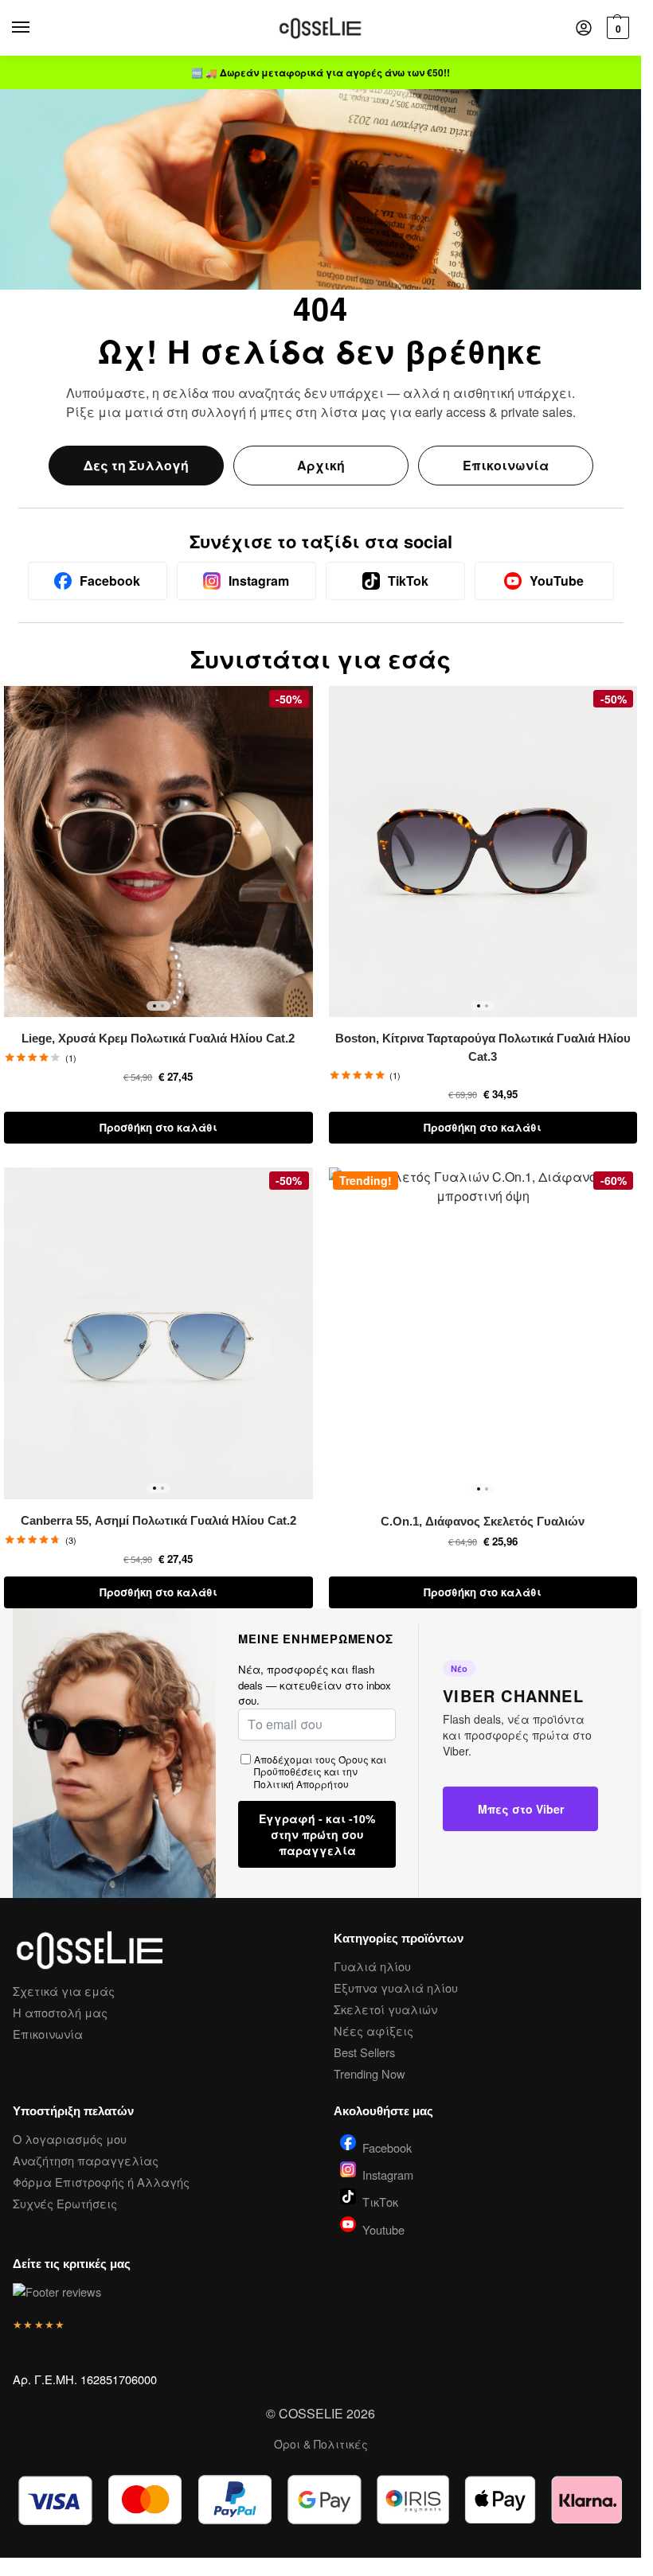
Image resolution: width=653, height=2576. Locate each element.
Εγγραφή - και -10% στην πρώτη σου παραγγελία (317, 1834)
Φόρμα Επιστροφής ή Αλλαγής (101, 2182)
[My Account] (584, 28)
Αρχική (321, 465)
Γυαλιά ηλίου (372, 1966)
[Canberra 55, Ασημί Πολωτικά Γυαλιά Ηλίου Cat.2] (158, 1333)
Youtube (383, 2228)
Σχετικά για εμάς (64, 1991)
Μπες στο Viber (521, 1809)
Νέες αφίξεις (373, 2030)
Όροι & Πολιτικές (321, 2444)
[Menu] (36, 28)
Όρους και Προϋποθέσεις (320, 1765)
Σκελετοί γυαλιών (385, 2009)
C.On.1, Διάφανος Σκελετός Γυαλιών (483, 1521)
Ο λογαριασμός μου (70, 2139)
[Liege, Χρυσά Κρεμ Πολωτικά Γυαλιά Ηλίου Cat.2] (158, 852)
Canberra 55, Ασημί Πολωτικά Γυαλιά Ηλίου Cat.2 (158, 1520)
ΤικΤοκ (380, 2201)
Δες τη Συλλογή (136, 465)
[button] (616, 28)
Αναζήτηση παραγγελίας (86, 2160)
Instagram (388, 2173)
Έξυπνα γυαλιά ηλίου (396, 1988)
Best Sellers (364, 2052)
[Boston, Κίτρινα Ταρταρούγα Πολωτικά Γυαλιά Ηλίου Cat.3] (483, 852)
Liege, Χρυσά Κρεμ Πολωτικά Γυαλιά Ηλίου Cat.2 (158, 1038)
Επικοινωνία (506, 465)
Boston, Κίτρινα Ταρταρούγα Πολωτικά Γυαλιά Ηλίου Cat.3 (483, 1047)
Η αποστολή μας (60, 2012)
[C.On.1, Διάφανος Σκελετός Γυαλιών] (483, 1333)
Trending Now (370, 2073)
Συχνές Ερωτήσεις (65, 2203)
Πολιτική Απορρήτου (301, 1784)
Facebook (387, 2146)
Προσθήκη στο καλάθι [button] (158, 1127)
